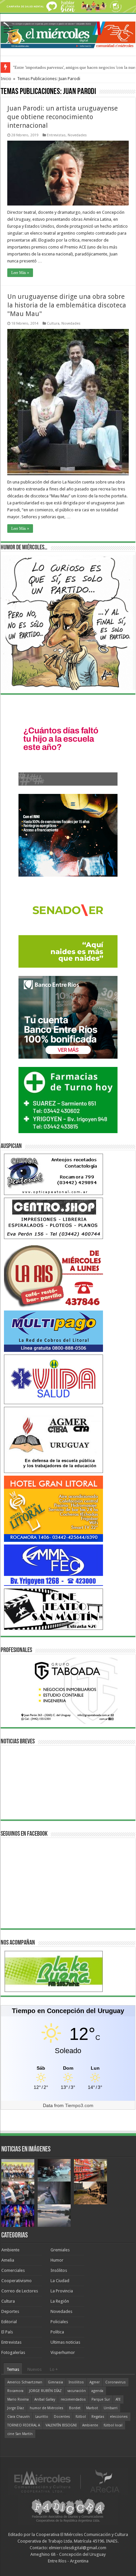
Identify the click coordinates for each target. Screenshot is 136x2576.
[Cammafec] (53, 1565)
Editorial (9, 2322)
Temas (13, 2369)
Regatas (98, 2417)
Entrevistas (56, 135)
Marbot (92, 2408)
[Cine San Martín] (53, 1609)
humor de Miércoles (47, 2408)
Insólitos (59, 2270)
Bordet (75, 2408)
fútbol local (113, 2425)
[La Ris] (53, 1275)
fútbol (81, 2417)
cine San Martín (20, 2434)
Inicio (6, 79)
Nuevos (34, 2369)
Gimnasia (55, 2382)
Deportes (10, 2311)
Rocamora (15, 2391)
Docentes (62, 2417)
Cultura (53, 323)
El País (7, 2332)
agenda (97, 2391)
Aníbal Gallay (45, 2399)
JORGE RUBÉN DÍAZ (45, 2391)
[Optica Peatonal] (53, 1174)
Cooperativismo (17, 2281)
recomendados (73, 2399)
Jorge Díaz (16, 2408)
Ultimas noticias (65, 2342)
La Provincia (62, 2291)
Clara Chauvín (18, 2417)
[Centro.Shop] (53, 1218)
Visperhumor (63, 2352)
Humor (57, 2260)
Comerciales (13, 2270)
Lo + (54, 2369)
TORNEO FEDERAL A (24, 2425)
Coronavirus (116, 2382)
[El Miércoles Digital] (68, 34)
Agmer (95, 2382)
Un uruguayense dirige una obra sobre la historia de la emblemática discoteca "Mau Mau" (67, 305)
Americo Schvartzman (25, 2382)
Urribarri (111, 2408)
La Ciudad (60, 2281)
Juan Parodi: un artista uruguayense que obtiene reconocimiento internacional (63, 117)
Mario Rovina (18, 2399)
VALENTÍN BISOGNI (61, 2425)
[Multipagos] (53, 1331)
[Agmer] (53, 1440)
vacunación (77, 2391)
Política (57, 2332)
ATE (118, 2399)
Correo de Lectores (20, 2291)
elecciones (119, 2417)
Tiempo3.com (79, 2105)
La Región (60, 2301)
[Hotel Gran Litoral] (53, 1509)
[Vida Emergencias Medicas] (53, 1379)
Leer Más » (20, 273)
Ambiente (10, 2250)
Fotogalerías (13, 2352)
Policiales (59, 2322)
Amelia (8, 2260)
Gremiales (60, 2250)
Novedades (77, 135)
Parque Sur (101, 2399)
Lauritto (42, 2417)
